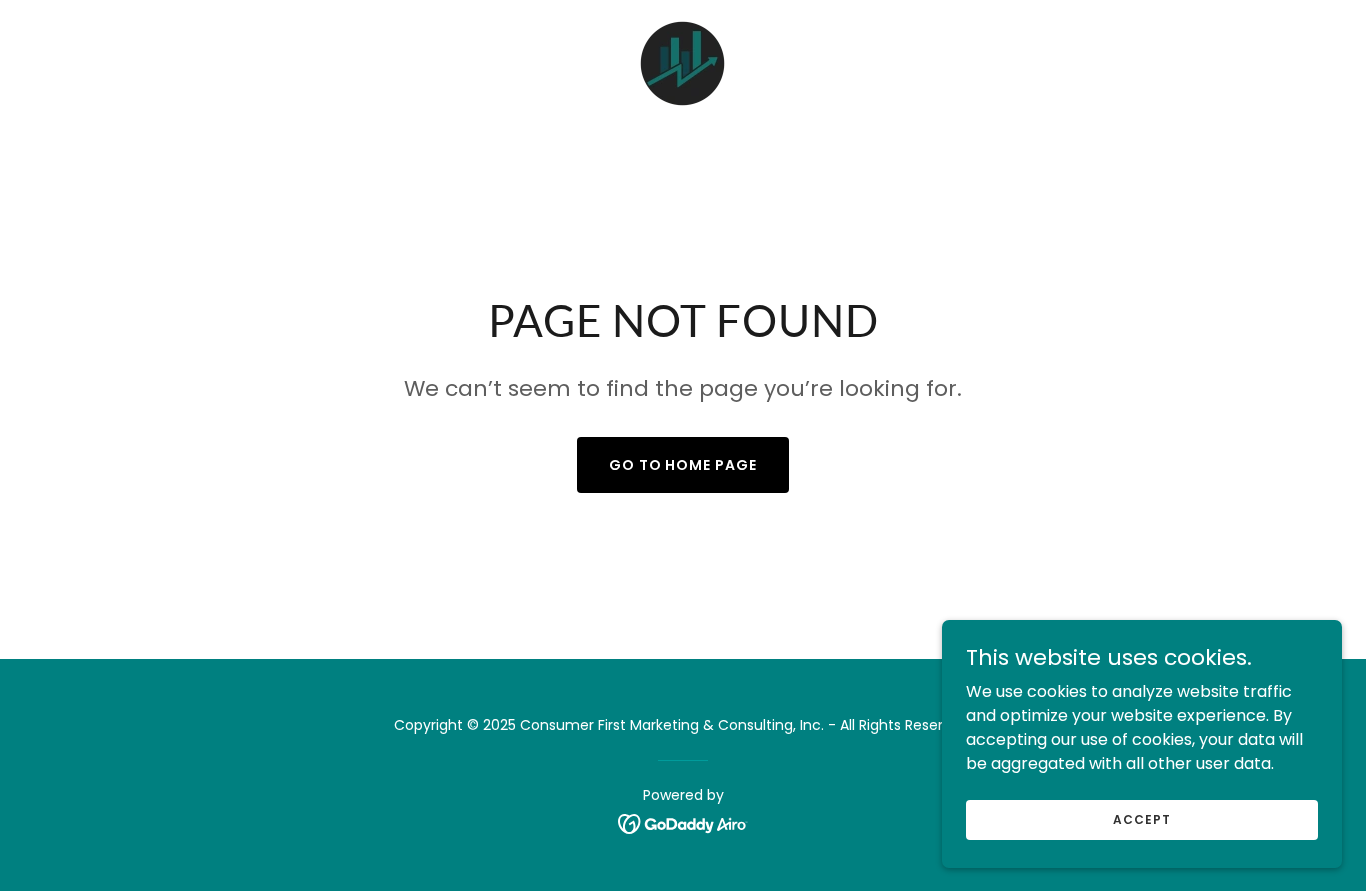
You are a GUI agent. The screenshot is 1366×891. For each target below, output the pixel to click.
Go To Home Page (683, 465)
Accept (1141, 818)
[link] (682, 62)
